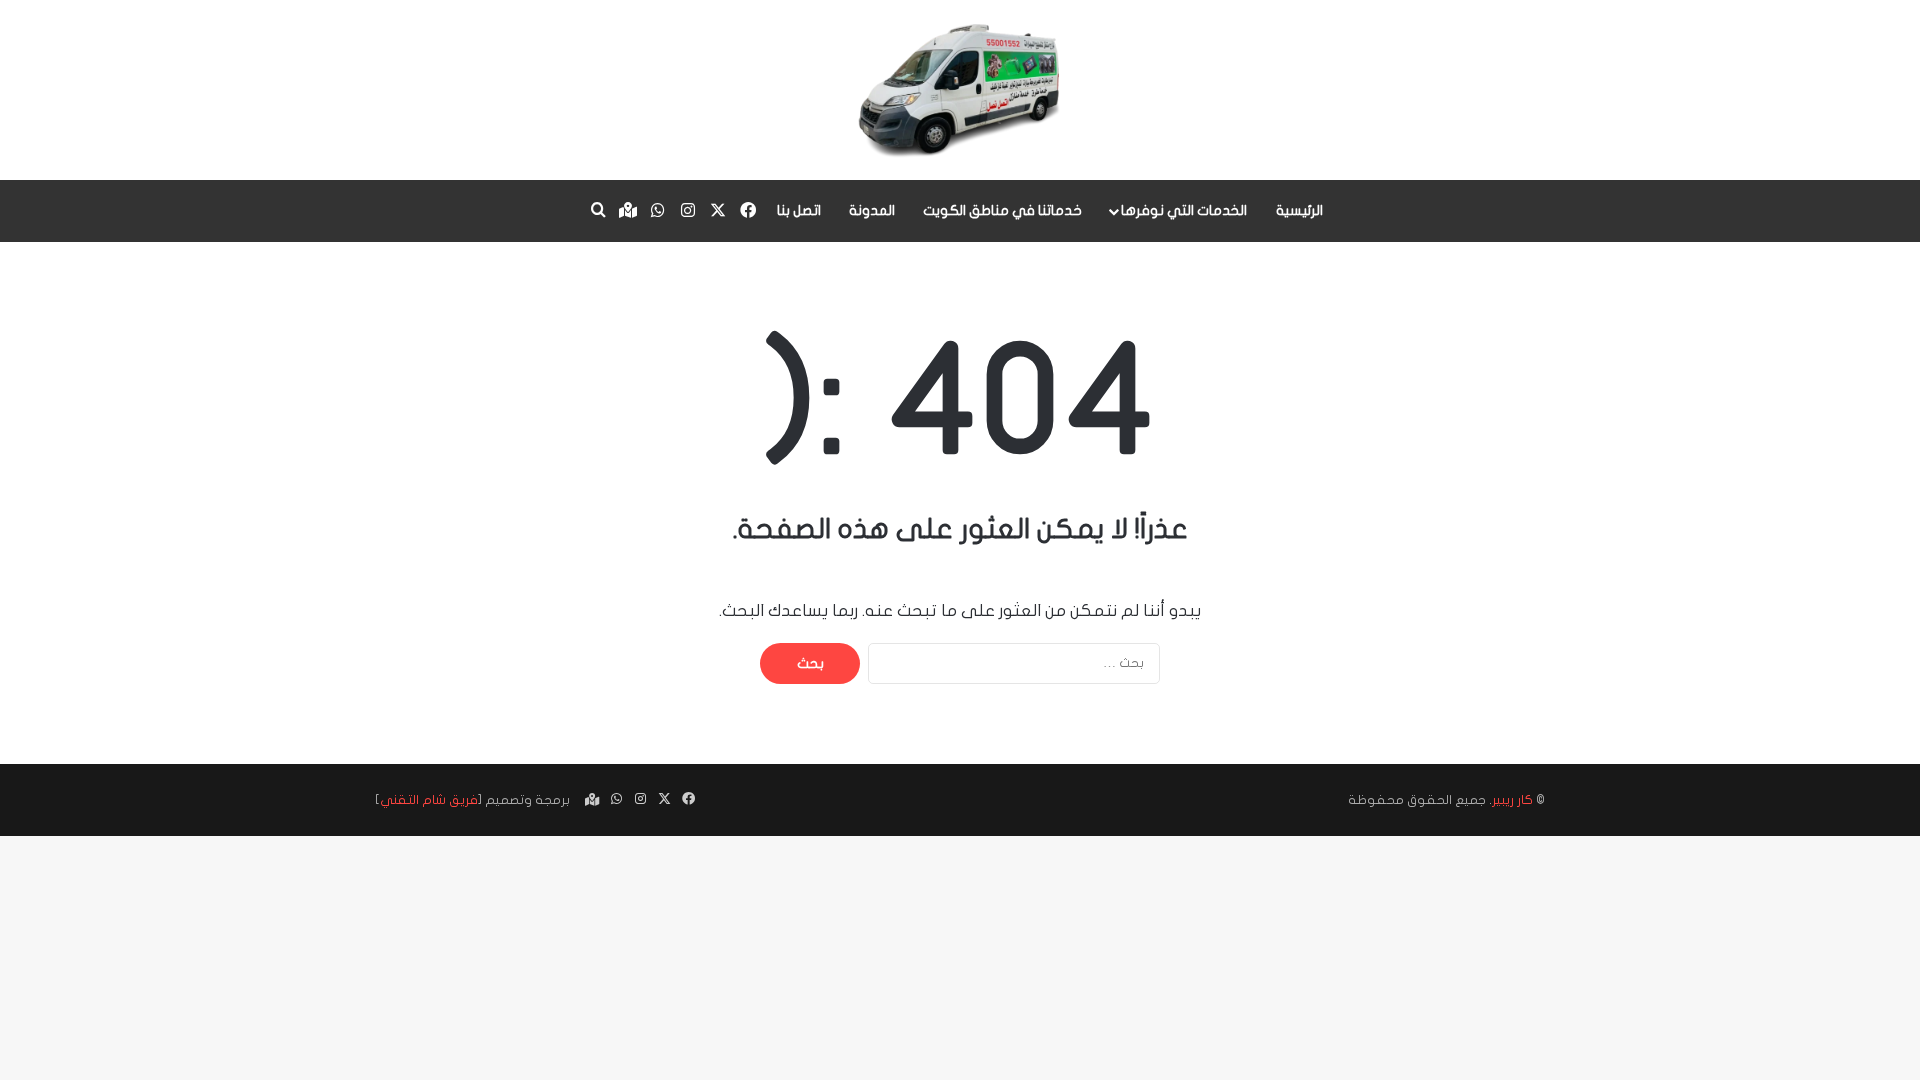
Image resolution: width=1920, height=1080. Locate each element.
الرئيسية (1299, 210)
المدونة (872, 210)
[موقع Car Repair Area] (960, 90)
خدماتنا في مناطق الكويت (1002, 210)
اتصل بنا (799, 210)
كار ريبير (1512, 800)
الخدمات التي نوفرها (1184, 210)
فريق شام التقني (429, 800)
